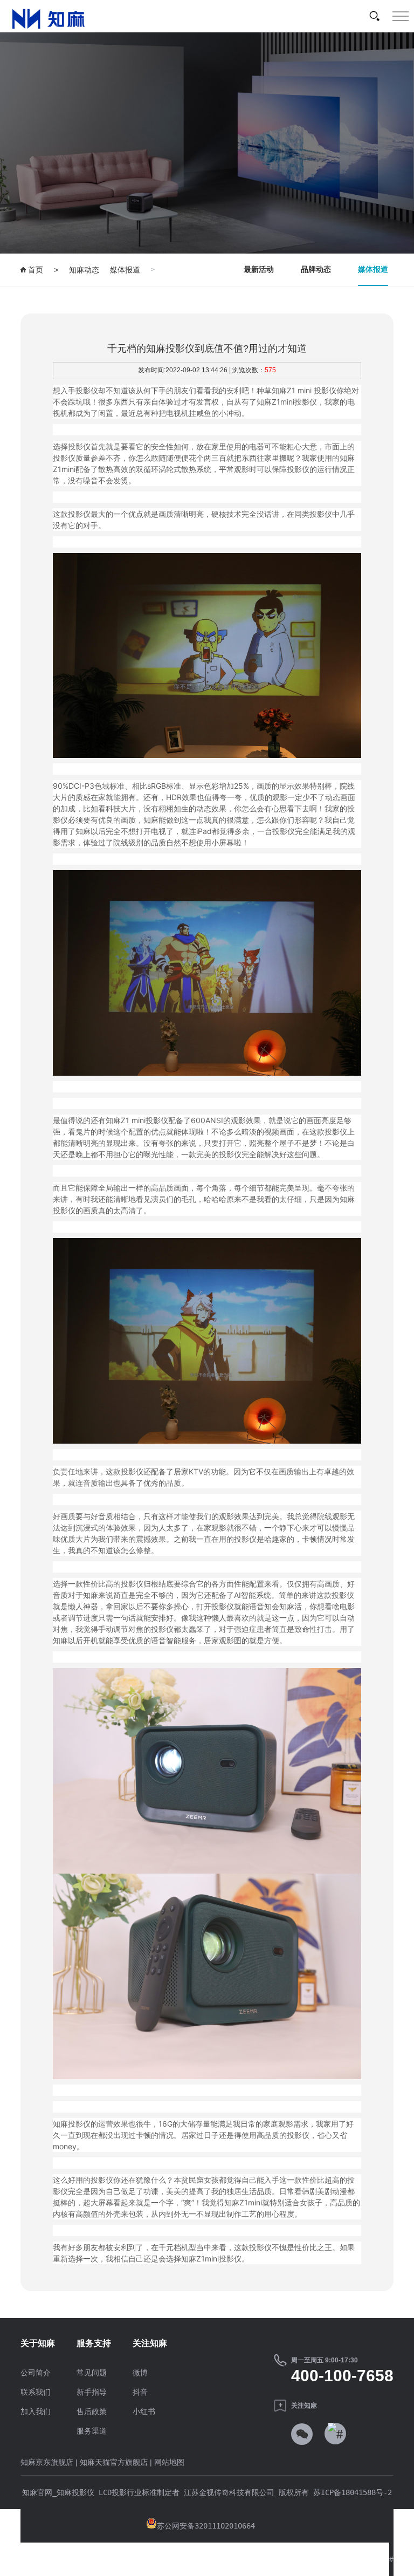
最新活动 (259, 269)
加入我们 (36, 2411)
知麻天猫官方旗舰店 (114, 2462)
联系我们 (36, 2392)
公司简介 (36, 2373)
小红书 (144, 2411)
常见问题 (92, 2373)
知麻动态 (84, 270)
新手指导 (92, 2392)
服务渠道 (92, 2431)
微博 (140, 2373)
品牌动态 (316, 269)
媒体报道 (125, 270)
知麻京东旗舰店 (47, 2462)
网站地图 (169, 2462)
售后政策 (92, 2411)
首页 (34, 270)
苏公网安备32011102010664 (206, 2526)
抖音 (140, 2392)
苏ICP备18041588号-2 (350, 2492)
